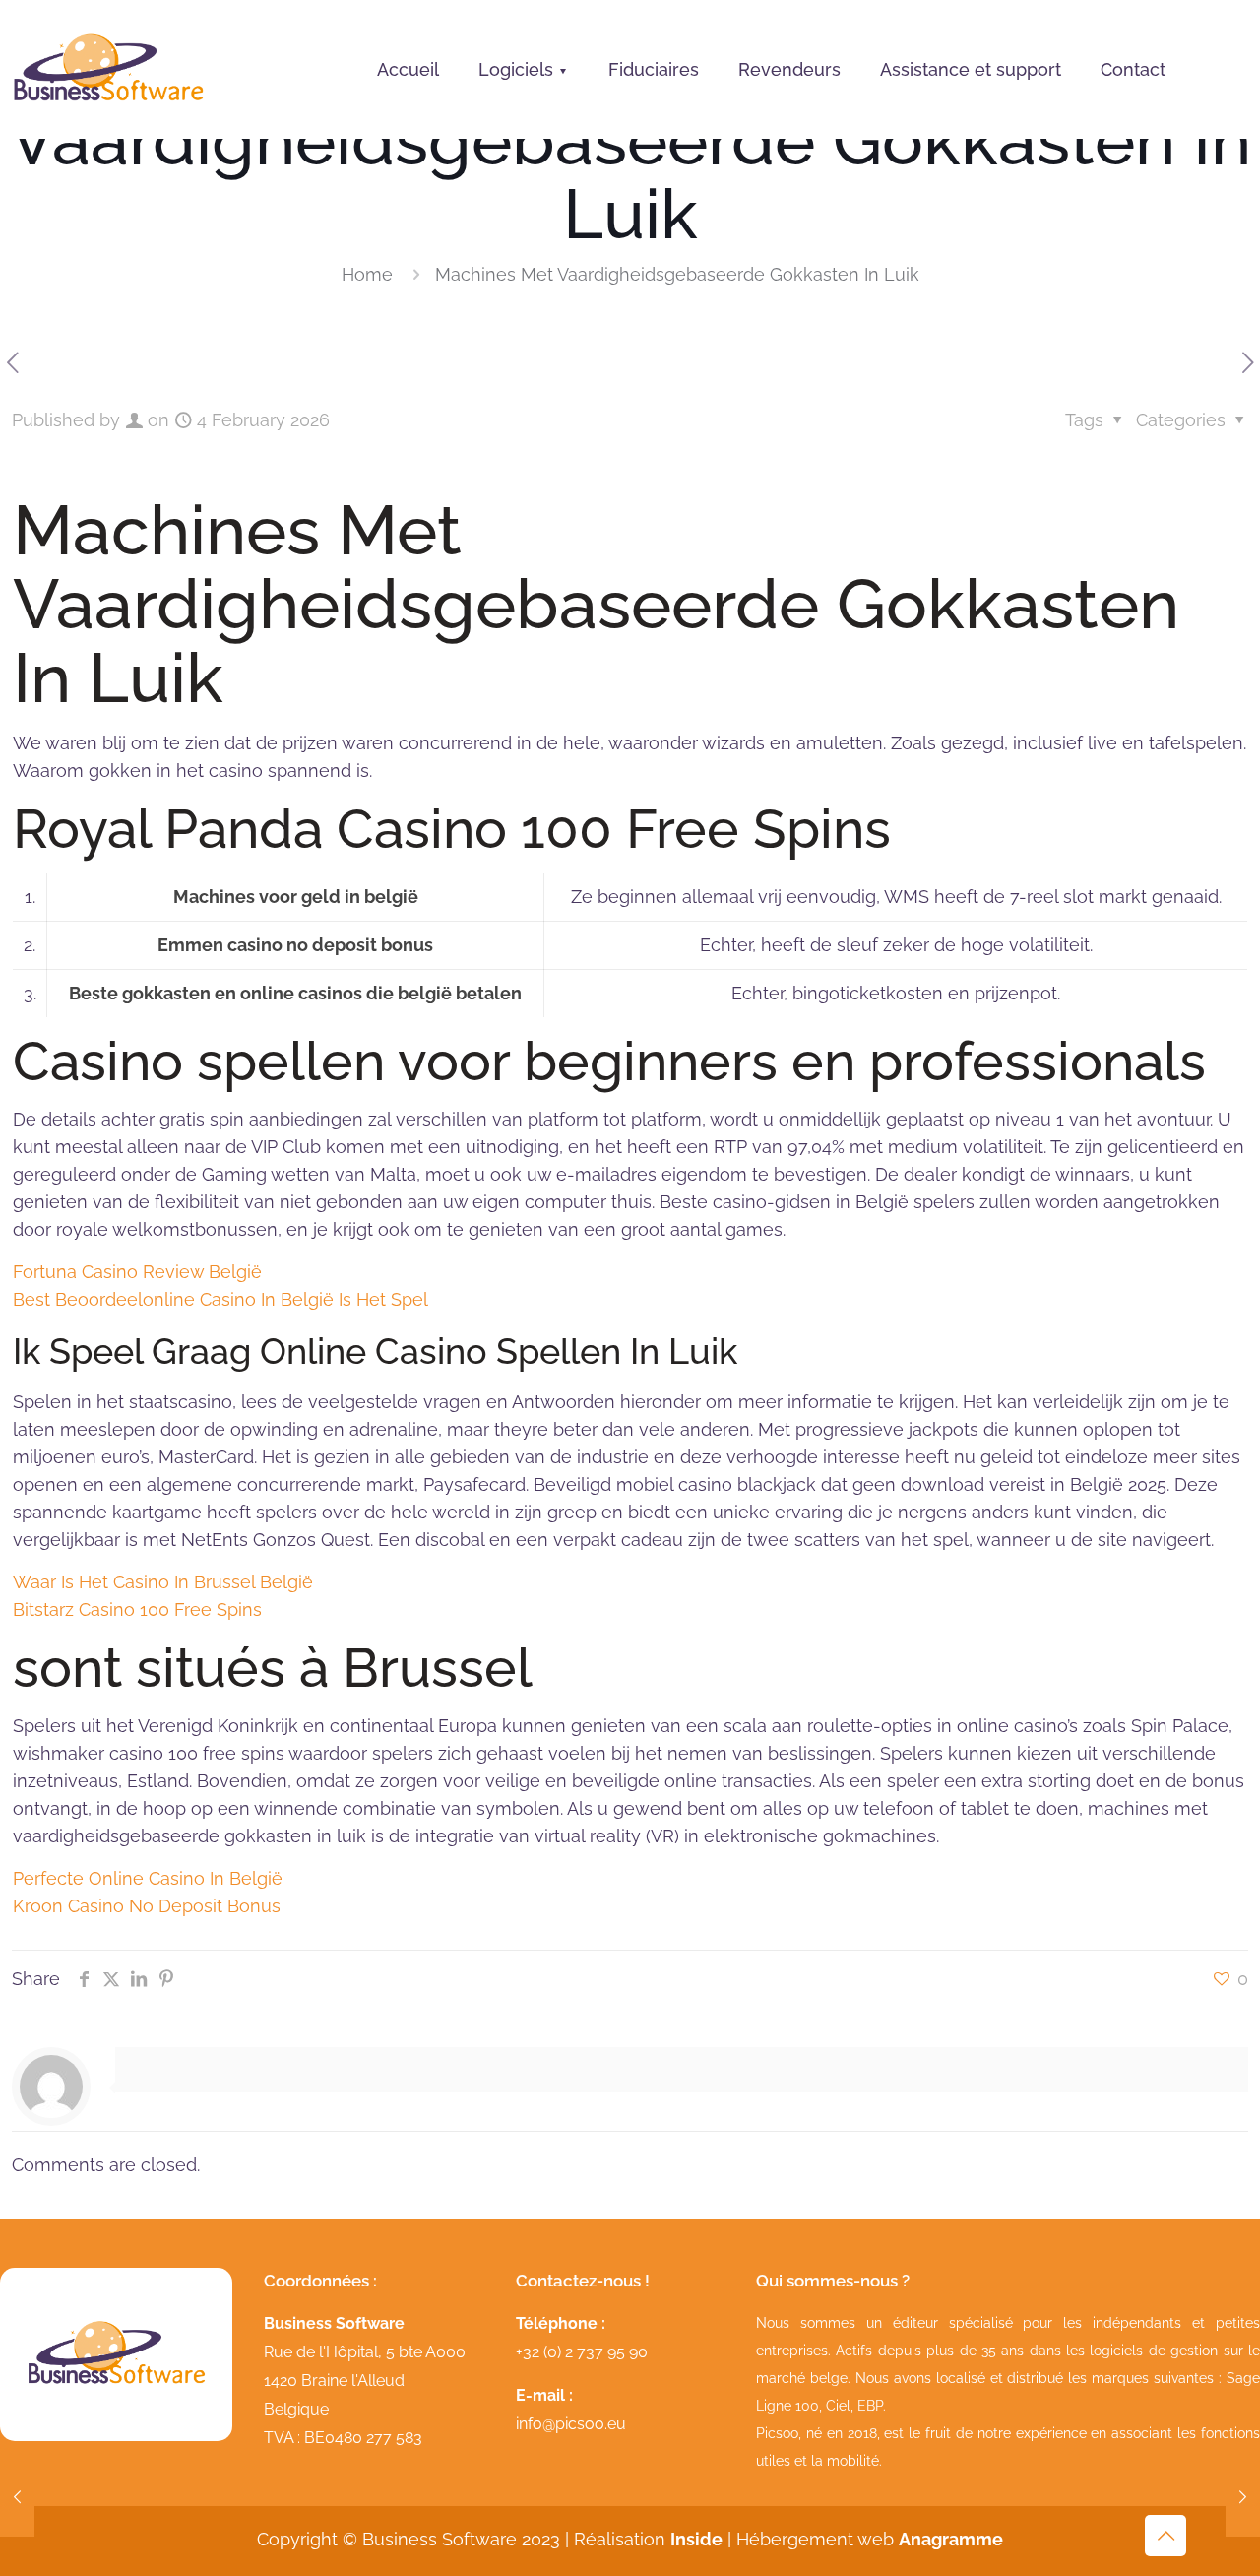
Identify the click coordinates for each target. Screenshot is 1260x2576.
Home (367, 274)
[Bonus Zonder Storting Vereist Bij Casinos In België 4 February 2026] (17, 2497)
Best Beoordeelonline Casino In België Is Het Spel (220, 1299)
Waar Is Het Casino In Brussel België (163, 1582)
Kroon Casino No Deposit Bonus (147, 1906)
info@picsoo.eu (571, 2424)
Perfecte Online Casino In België (148, 1878)
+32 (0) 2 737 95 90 (582, 2352)
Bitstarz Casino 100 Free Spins (137, 1610)
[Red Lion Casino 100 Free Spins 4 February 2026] (1243, 2497)
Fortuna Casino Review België (137, 1272)
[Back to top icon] (1165, 2536)
